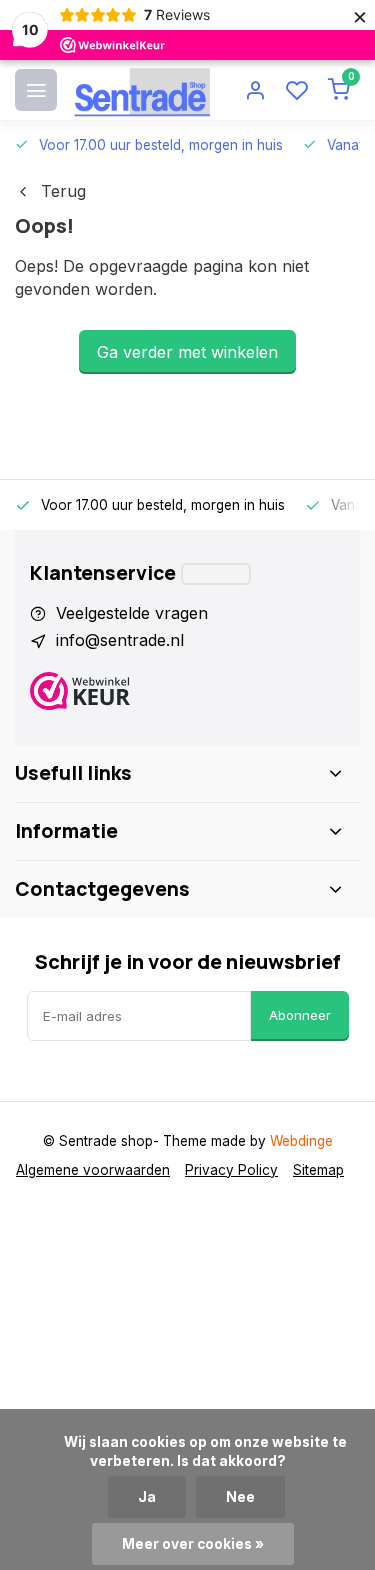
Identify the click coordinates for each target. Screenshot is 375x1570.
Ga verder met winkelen (187, 352)
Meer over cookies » (193, 1544)
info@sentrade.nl (120, 640)
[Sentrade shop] (142, 90)
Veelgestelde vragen (132, 613)
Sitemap (318, 1170)
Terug (63, 191)
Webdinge (301, 1141)
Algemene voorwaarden (93, 1170)
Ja (147, 1497)
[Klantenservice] (216, 574)
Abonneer (300, 1015)
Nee (240, 1497)
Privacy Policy (231, 1170)
